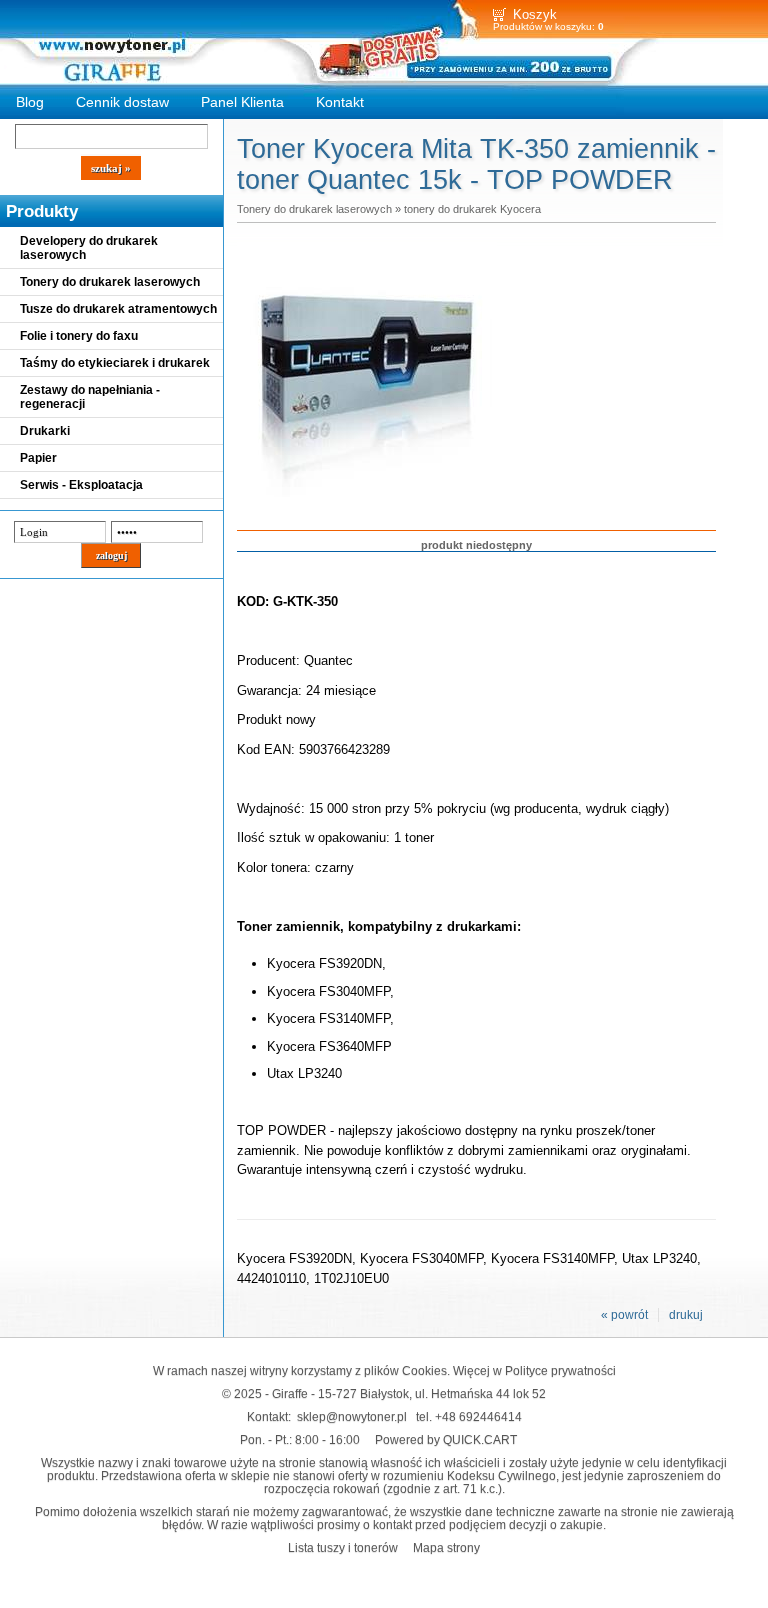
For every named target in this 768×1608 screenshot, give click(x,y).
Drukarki (45, 431)
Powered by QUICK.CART (446, 1439)
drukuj (686, 1315)
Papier (38, 458)
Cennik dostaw (122, 102)
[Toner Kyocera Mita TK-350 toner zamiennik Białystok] (367, 498)
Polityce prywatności (560, 1370)
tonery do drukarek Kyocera (472, 209)
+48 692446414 (478, 1416)
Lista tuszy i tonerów (343, 1547)
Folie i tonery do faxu (79, 336)
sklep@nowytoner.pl (352, 1416)
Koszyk (535, 14)
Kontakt (340, 102)
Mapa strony (446, 1547)
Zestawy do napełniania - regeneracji (90, 397)
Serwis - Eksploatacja (81, 485)
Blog (30, 102)
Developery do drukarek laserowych (89, 248)
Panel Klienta (242, 102)
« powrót (624, 1315)
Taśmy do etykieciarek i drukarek (115, 363)
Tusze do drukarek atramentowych (118, 309)
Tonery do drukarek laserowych (110, 282)
